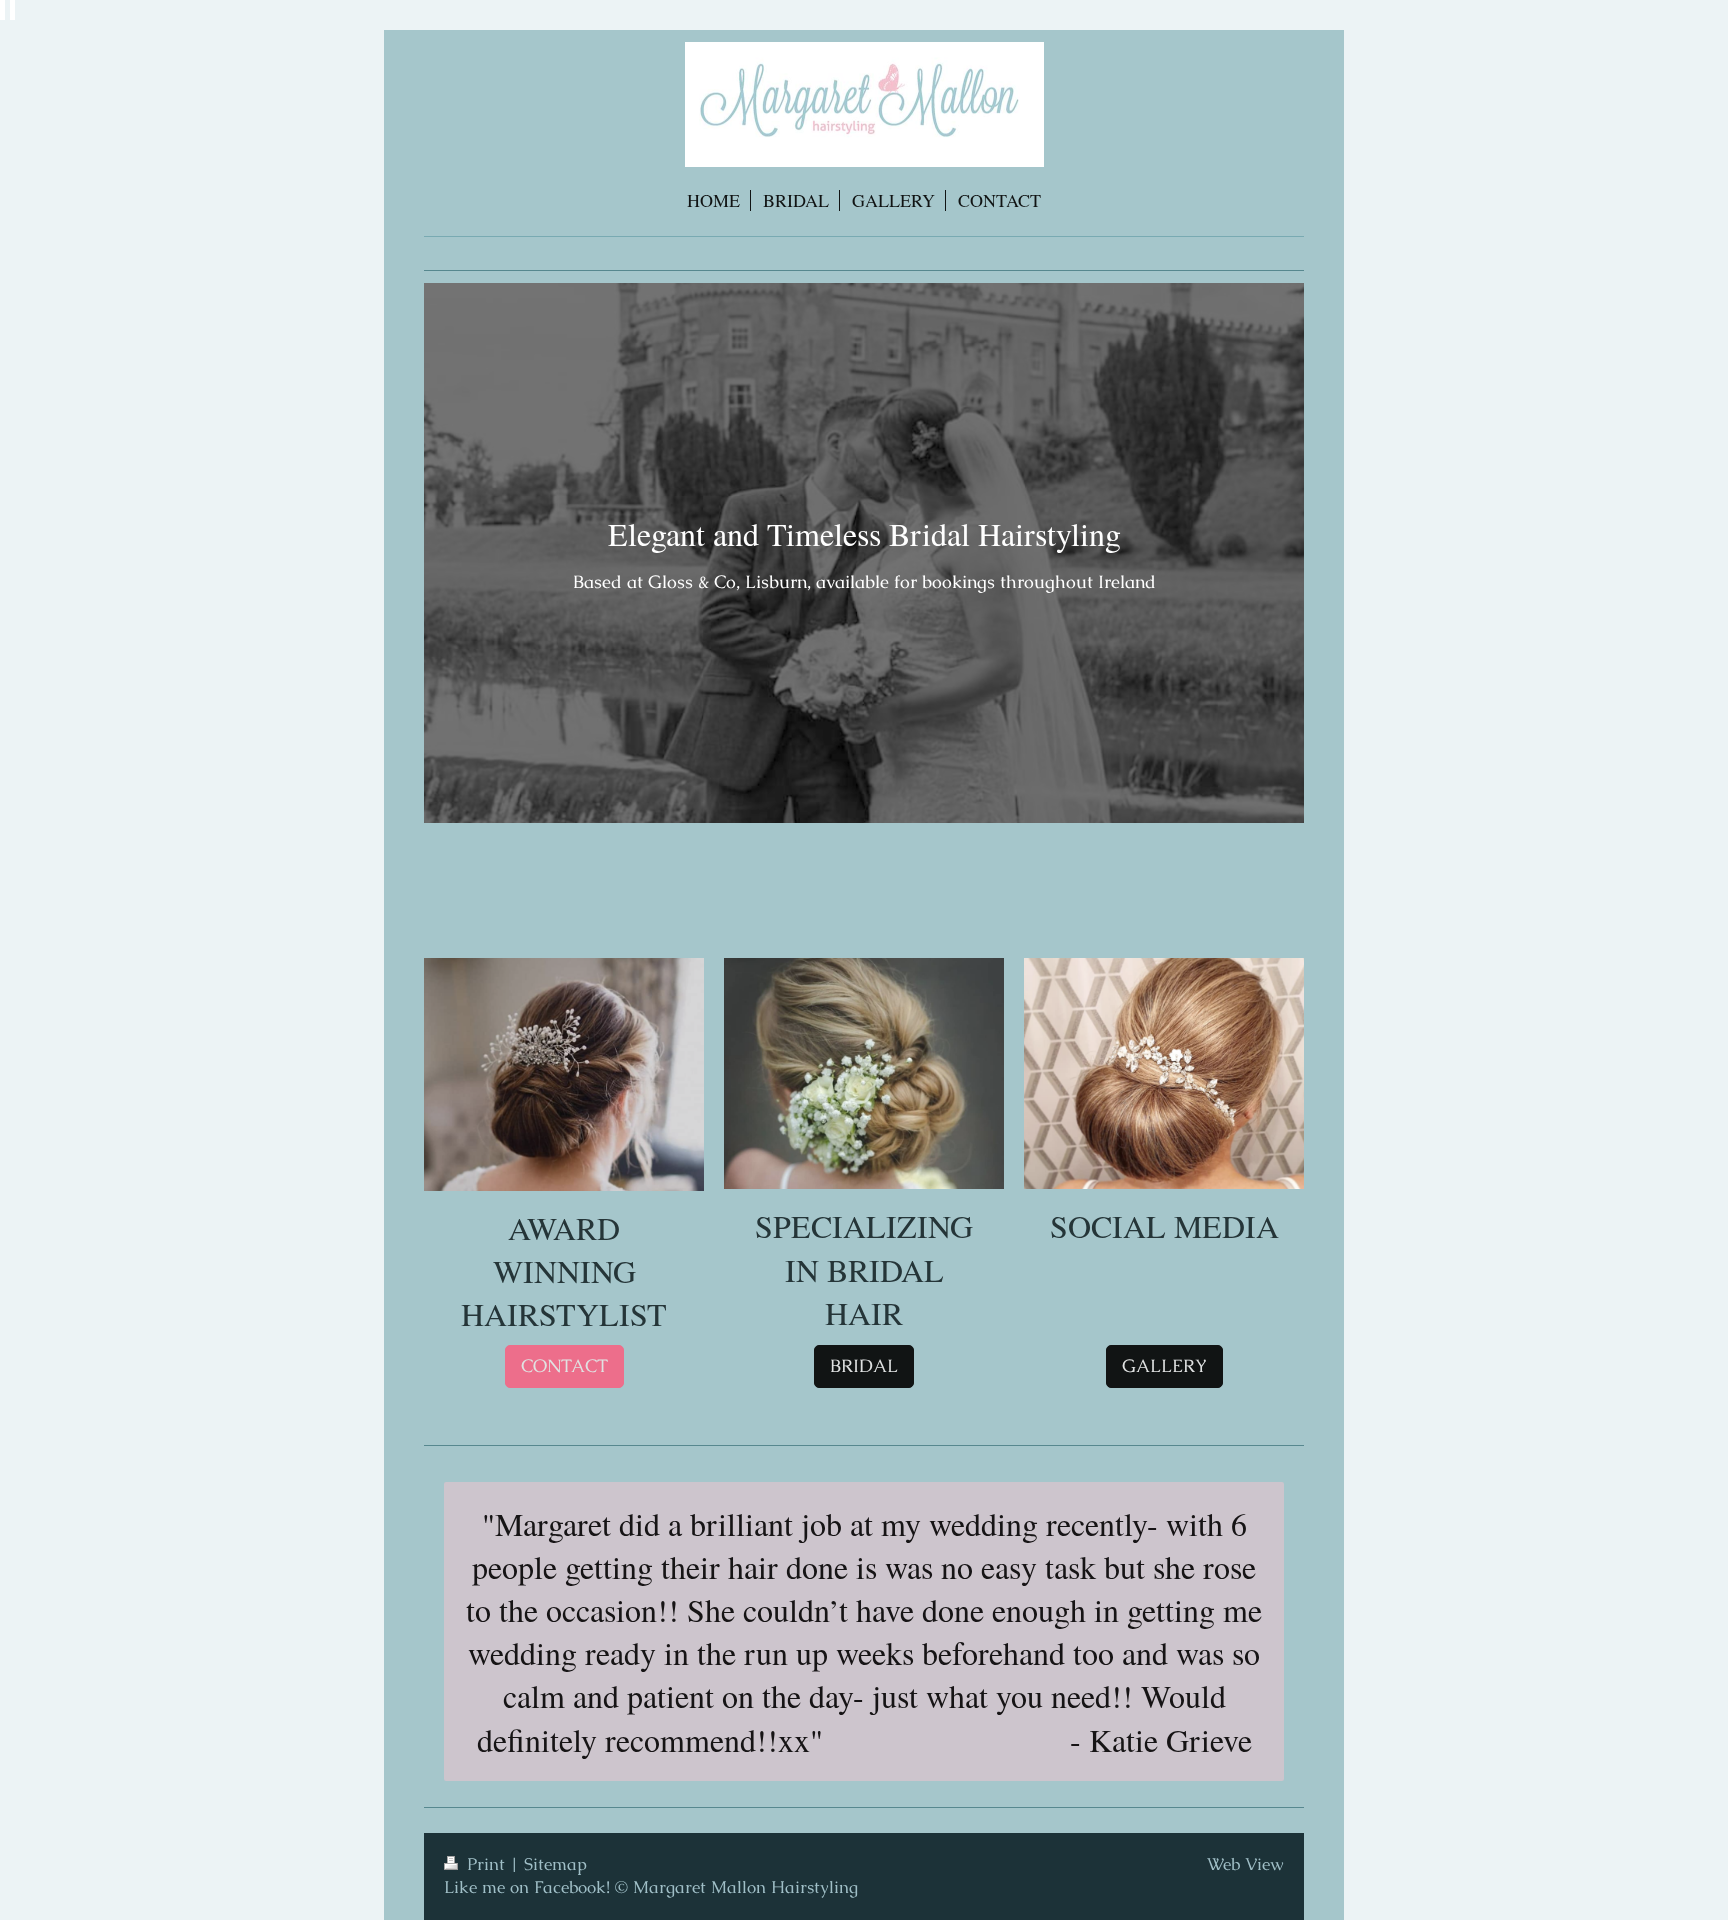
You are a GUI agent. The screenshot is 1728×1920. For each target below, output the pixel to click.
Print (486, 1864)
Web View (1245, 1864)
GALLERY (1164, 1365)
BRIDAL (864, 1365)
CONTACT (564, 1365)
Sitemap (555, 1864)
